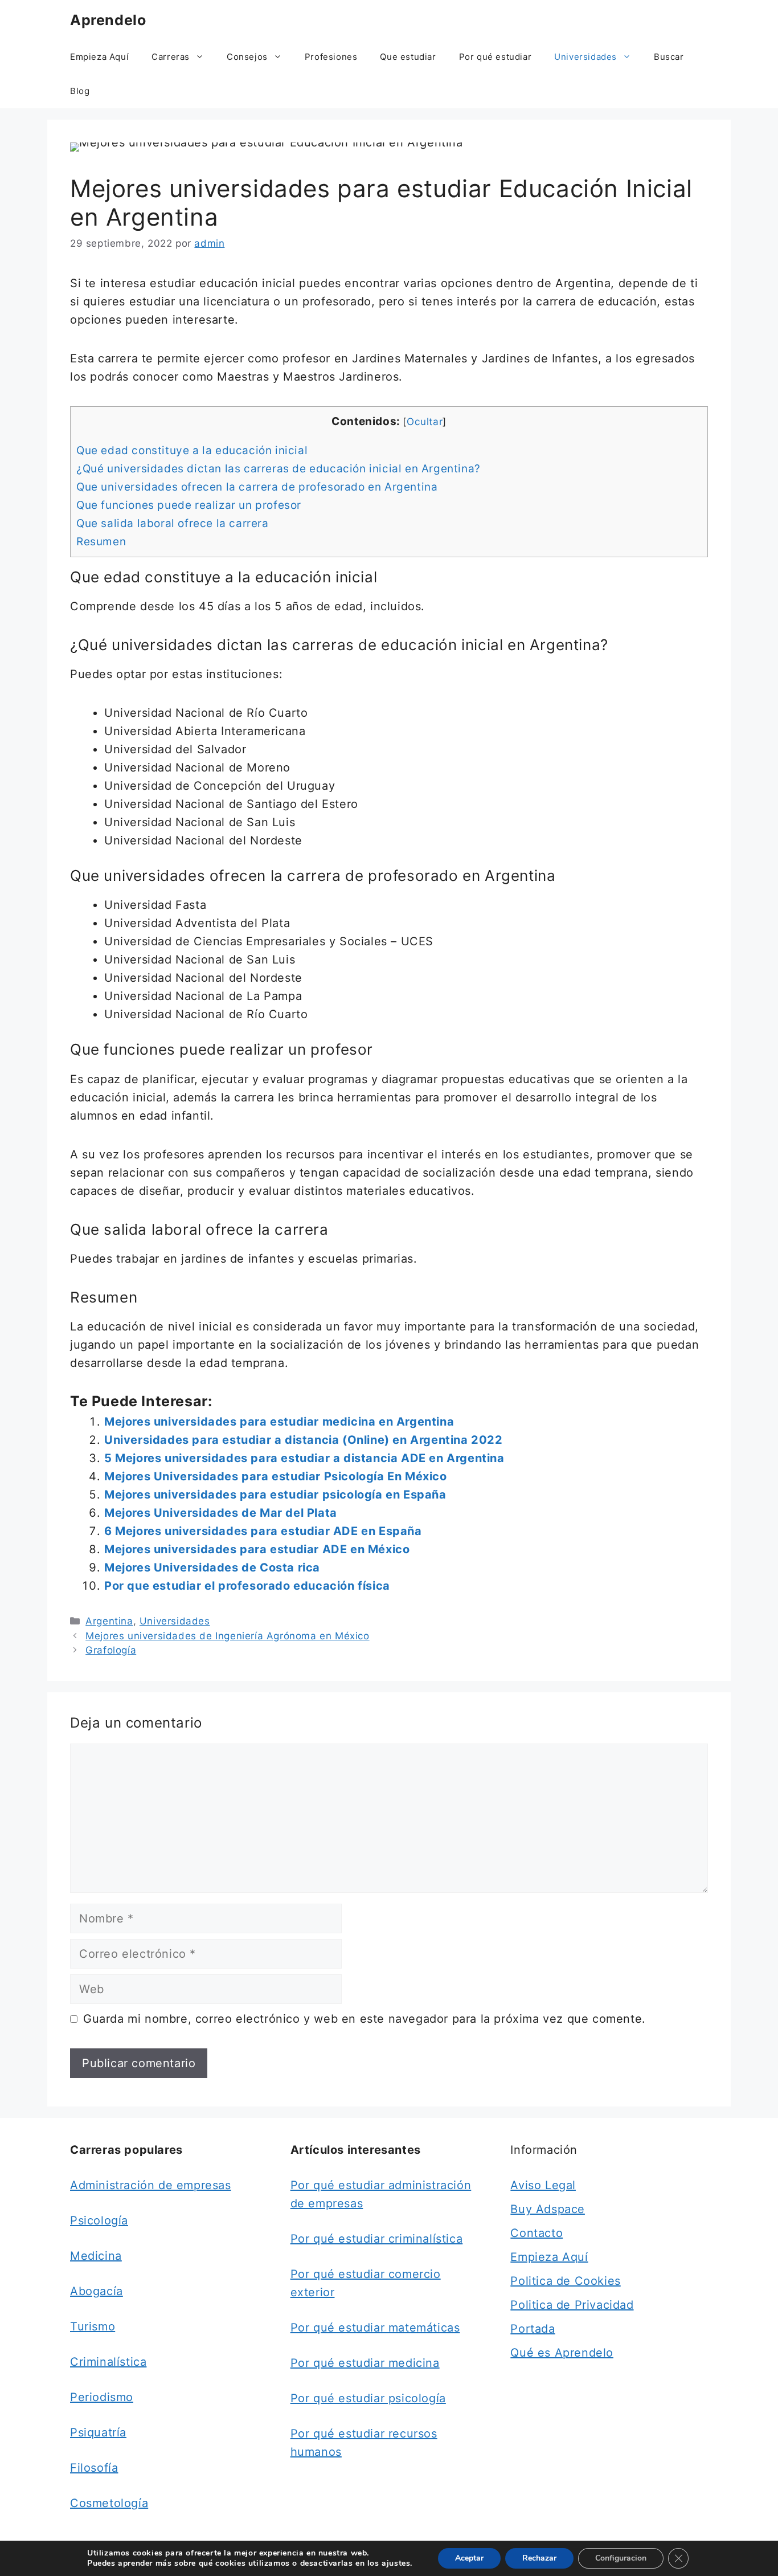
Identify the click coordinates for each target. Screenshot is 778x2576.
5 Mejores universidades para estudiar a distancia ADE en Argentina (304, 1458)
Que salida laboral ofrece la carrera (173, 523)
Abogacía (97, 2291)
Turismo (93, 2326)
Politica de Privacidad (572, 2305)
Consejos (247, 57)
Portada (533, 2329)
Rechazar (539, 2558)
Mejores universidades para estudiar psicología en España (275, 1495)
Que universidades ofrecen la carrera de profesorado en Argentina (257, 487)
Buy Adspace (548, 2209)
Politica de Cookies (565, 2281)
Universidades (585, 57)
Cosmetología (109, 2503)
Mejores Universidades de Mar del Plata (221, 1513)
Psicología (99, 2220)
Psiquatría (98, 2432)
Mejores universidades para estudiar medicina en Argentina (279, 1422)
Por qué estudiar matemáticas (375, 2328)
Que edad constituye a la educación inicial (192, 450)
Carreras (171, 57)
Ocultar (425, 421)
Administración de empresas (151, 2185)
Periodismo (102, 2397)
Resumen (101, 542)
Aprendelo (108, 20)
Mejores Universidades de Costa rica (212, 1567)
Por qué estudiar (496, 57)
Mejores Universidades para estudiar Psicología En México (276, 1476)
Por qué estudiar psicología (368, 2398)
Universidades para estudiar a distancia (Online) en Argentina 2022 (304, 1440)
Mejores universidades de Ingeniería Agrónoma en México (227, 1636)
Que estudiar (408, 57)
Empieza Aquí (99, 57)
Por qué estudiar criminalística (377, 2239)
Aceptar (469, 2558)
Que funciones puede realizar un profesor (189, 505)
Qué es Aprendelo (562, 2353)
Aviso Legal (543, 2185)
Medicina (96, 2256)
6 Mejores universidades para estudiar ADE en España (263, 1531)
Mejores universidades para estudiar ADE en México (257, 1549)
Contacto (537, 2233)
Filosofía (94, 2468)
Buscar (669, 57)
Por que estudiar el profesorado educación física (247, 1586)
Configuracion (621, 2558)
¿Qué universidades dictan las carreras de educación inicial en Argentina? (279, 469)
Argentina (109, 1621)
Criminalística (108, 2362)
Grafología (111, 1650)
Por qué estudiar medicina (365, 2363)
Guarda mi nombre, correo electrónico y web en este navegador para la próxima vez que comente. (365, 2019)
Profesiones (331, 57)
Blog (80, 91)
